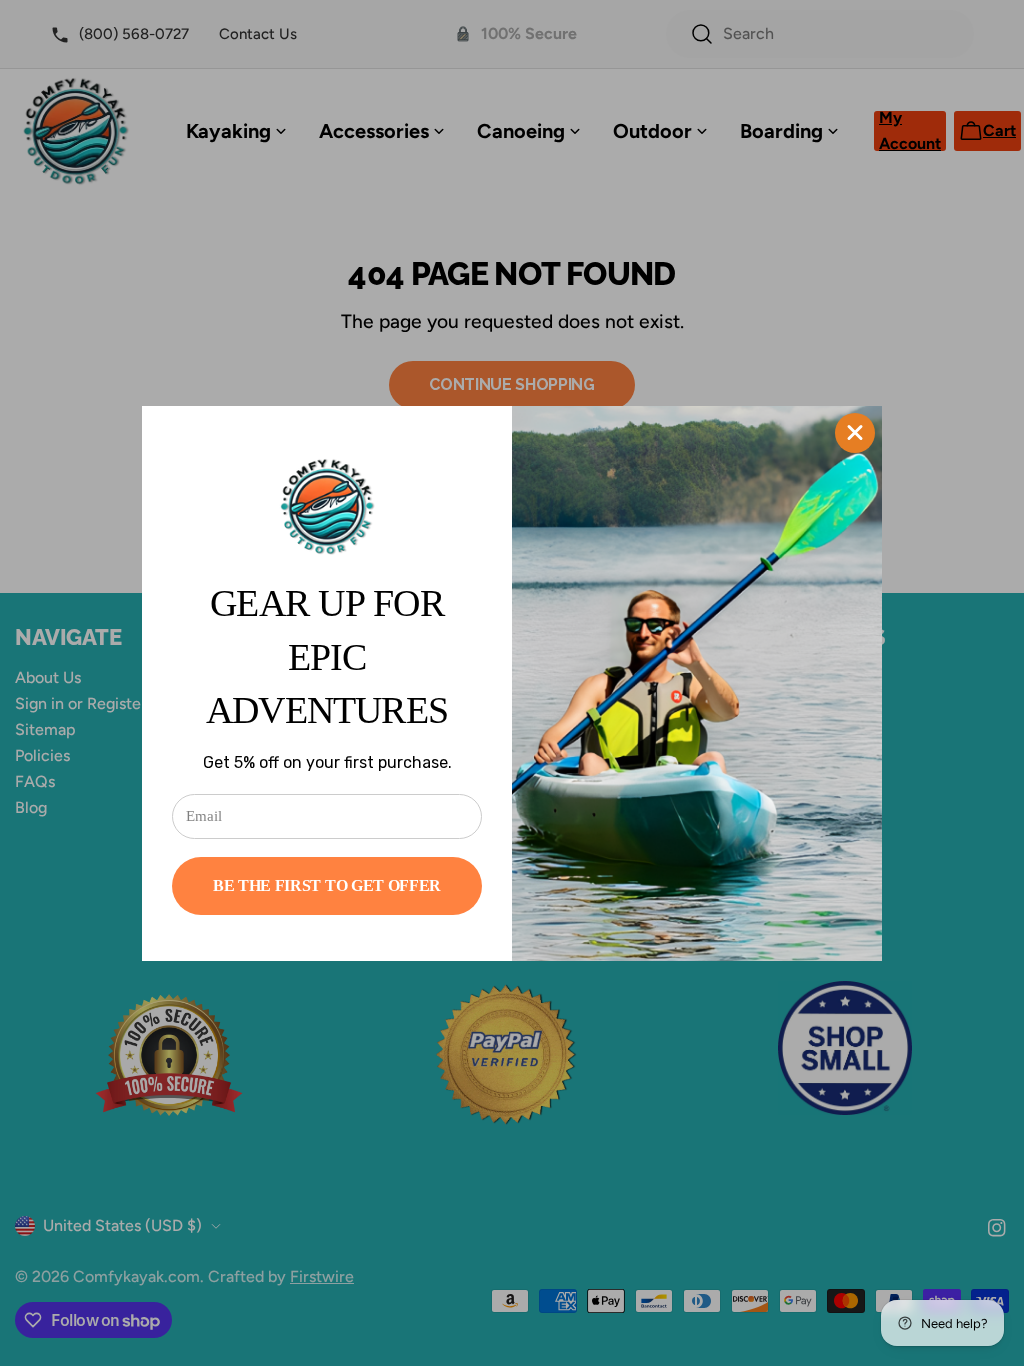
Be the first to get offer (327, 885)
